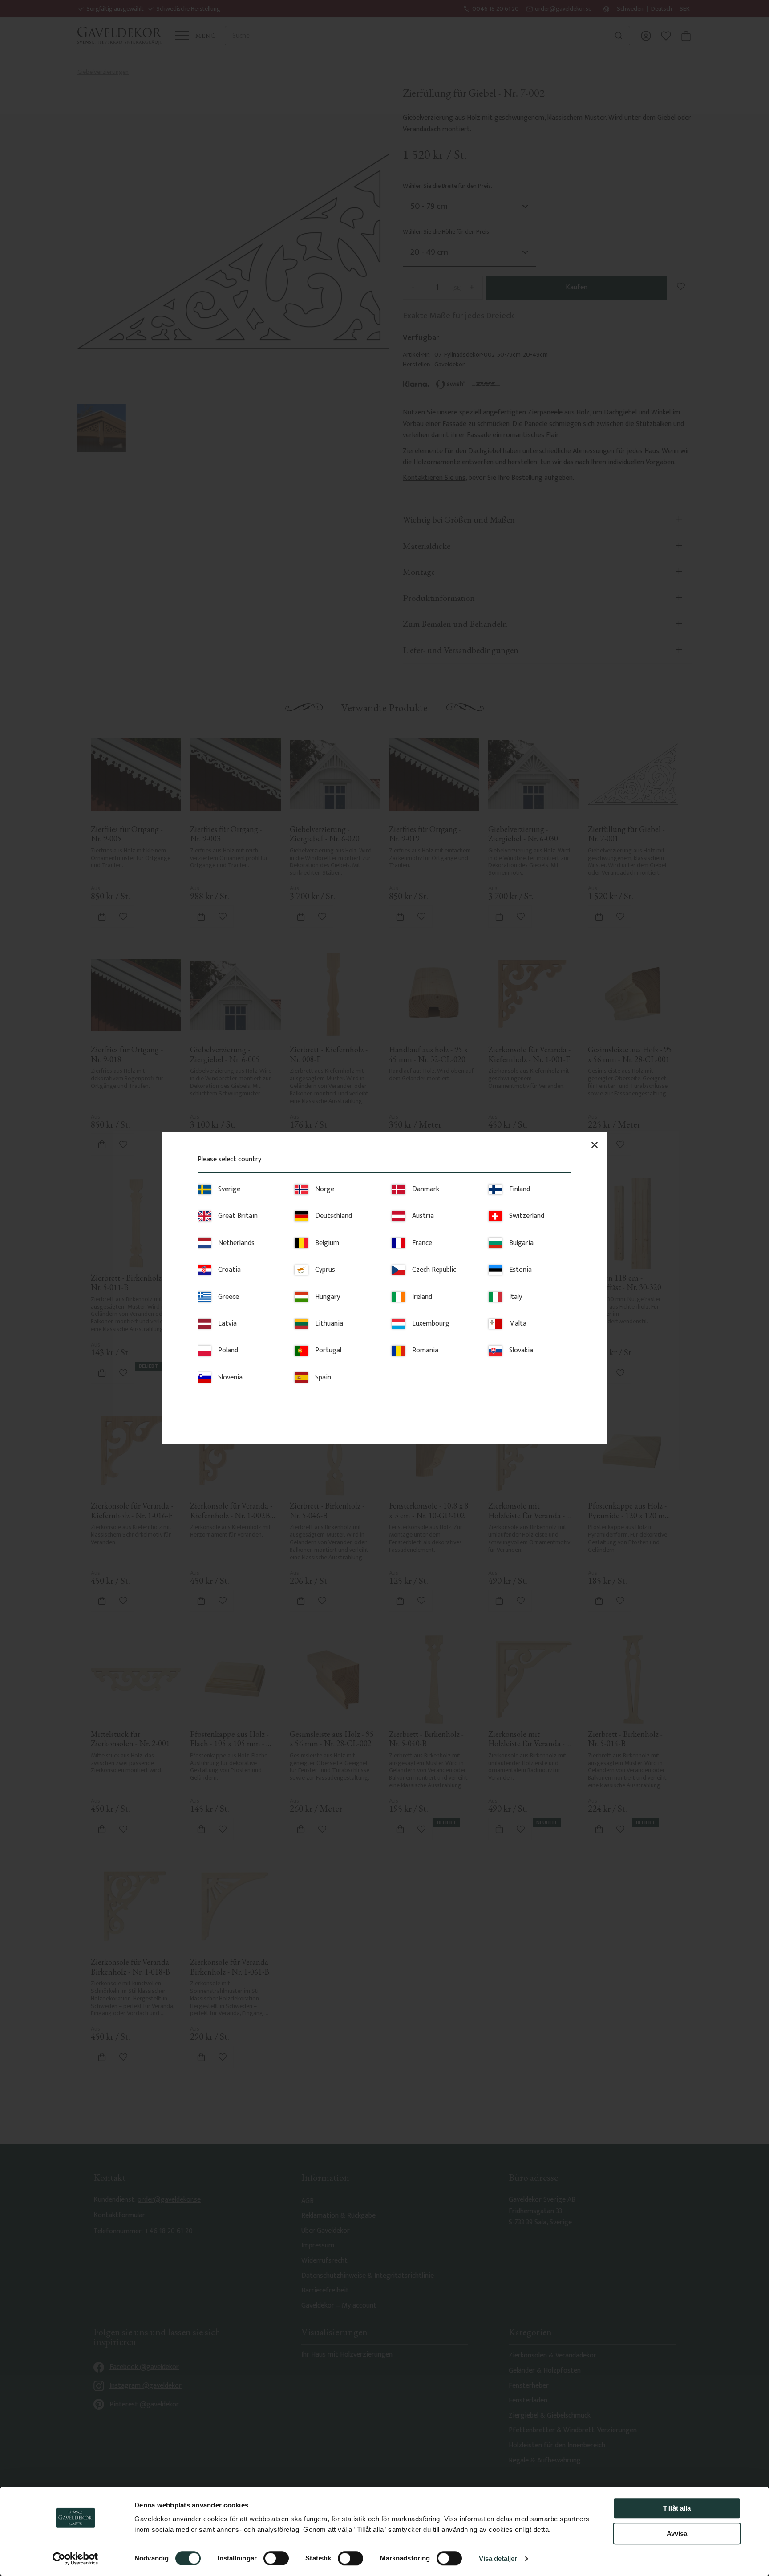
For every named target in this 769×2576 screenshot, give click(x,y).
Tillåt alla (677, 2508)
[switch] (276, 2558)
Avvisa (677, 2533)
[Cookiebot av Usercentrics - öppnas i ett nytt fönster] (75, 2559)
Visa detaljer (498, 2558)
